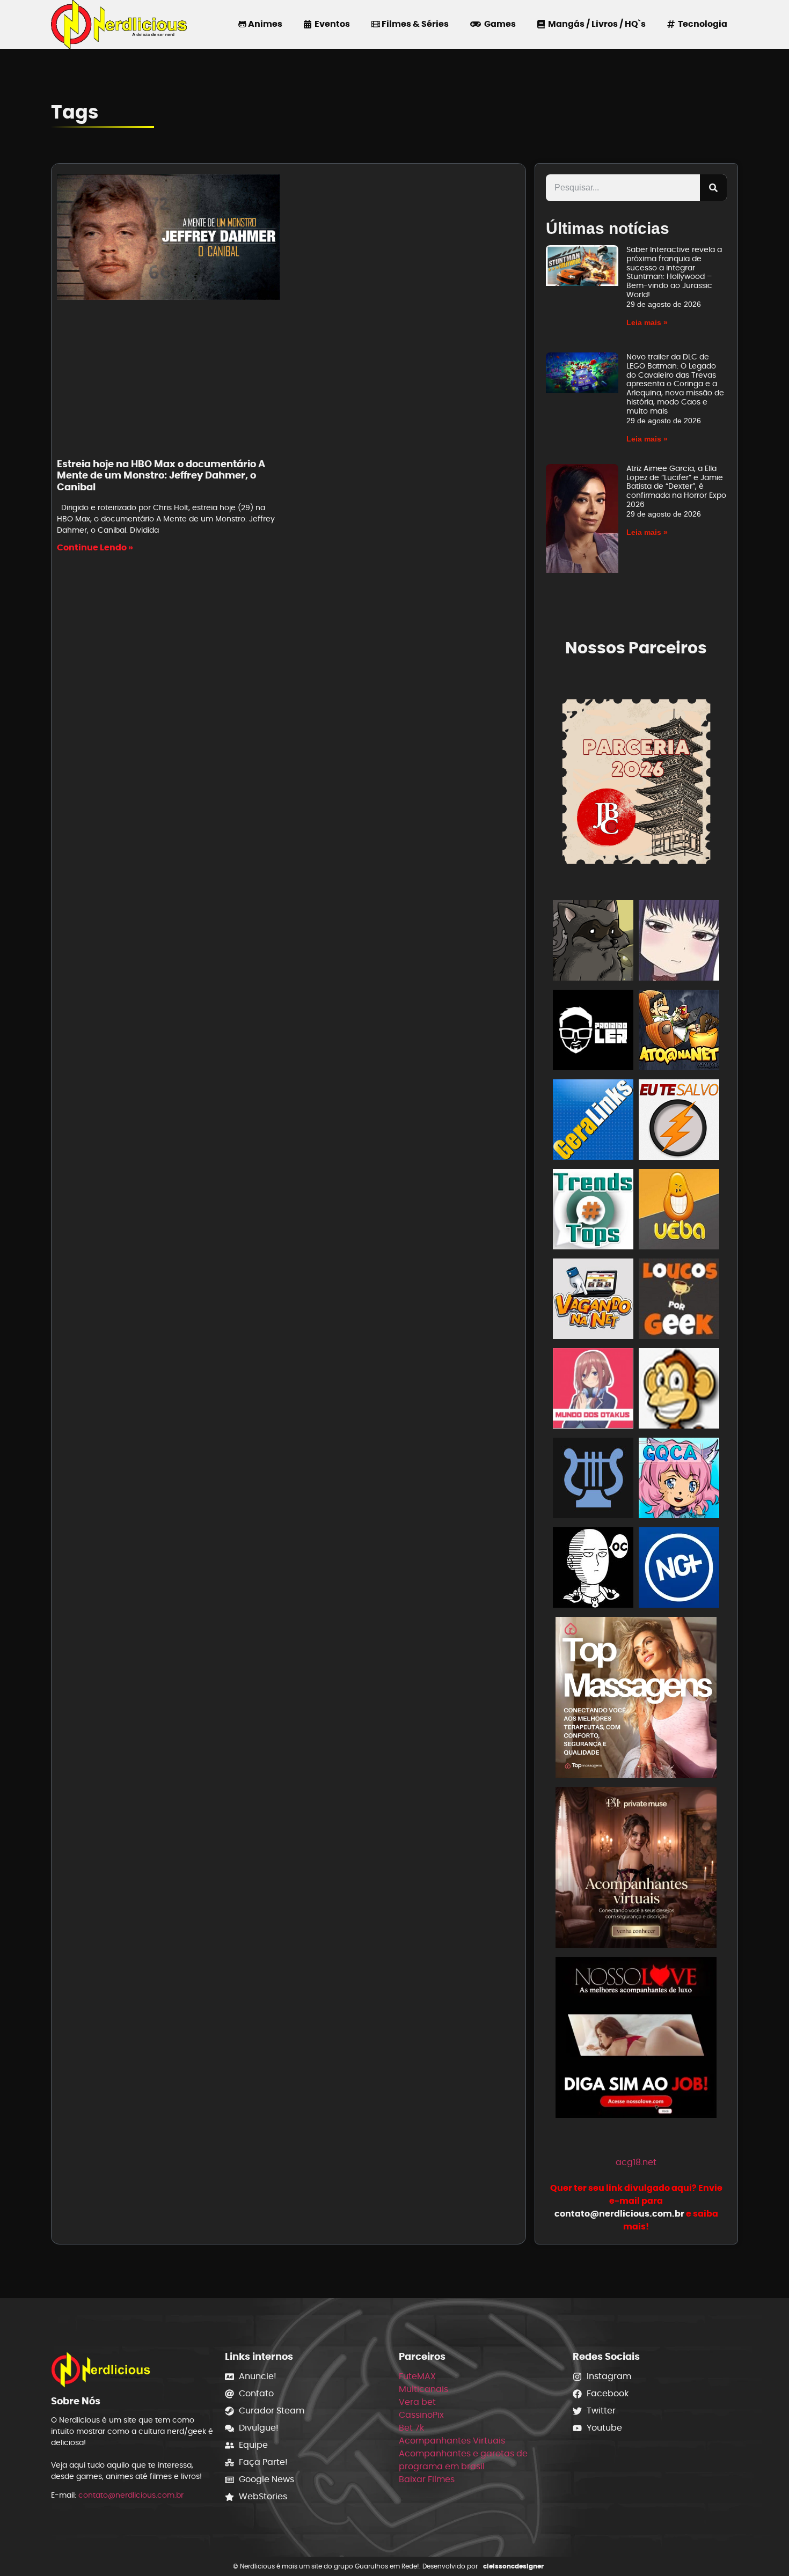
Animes (264, 24)
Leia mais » (647, 322)
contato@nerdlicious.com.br (131, 2495)
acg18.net (636, 2162)
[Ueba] (679, 1211)
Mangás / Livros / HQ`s (595, 24)
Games (498, 24)
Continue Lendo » (95, 547)
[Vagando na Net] (593, 1301)
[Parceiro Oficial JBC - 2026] (637, 780)
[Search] (713, 188)
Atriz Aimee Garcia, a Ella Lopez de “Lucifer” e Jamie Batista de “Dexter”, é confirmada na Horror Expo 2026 (676, 486)
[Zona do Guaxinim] (593, 942)
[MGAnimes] (679, 942)
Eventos (331, 24)
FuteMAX (417, 2376)
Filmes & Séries (414, 24)
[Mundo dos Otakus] (593, 1390)
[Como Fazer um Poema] (593, 1480)
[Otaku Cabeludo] (593, 1569)
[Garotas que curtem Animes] (679, 1480)
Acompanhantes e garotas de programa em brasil (463, 2460)
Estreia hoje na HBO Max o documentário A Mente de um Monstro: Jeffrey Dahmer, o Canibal (161, 475)
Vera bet (417, 2402)
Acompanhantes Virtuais (452, 2441)
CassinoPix (421, 2415)
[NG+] (679, 1569)
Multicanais (423, 2389)
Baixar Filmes (427, 2479)
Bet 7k (411, 2428)
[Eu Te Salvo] (679, 1121)
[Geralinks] (593, 1121)
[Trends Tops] (593, 1211)
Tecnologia (701, 24)
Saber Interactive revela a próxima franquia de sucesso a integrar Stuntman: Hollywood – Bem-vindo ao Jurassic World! (674, 272)
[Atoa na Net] (679, 1032)
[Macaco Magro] (679, 1390)
